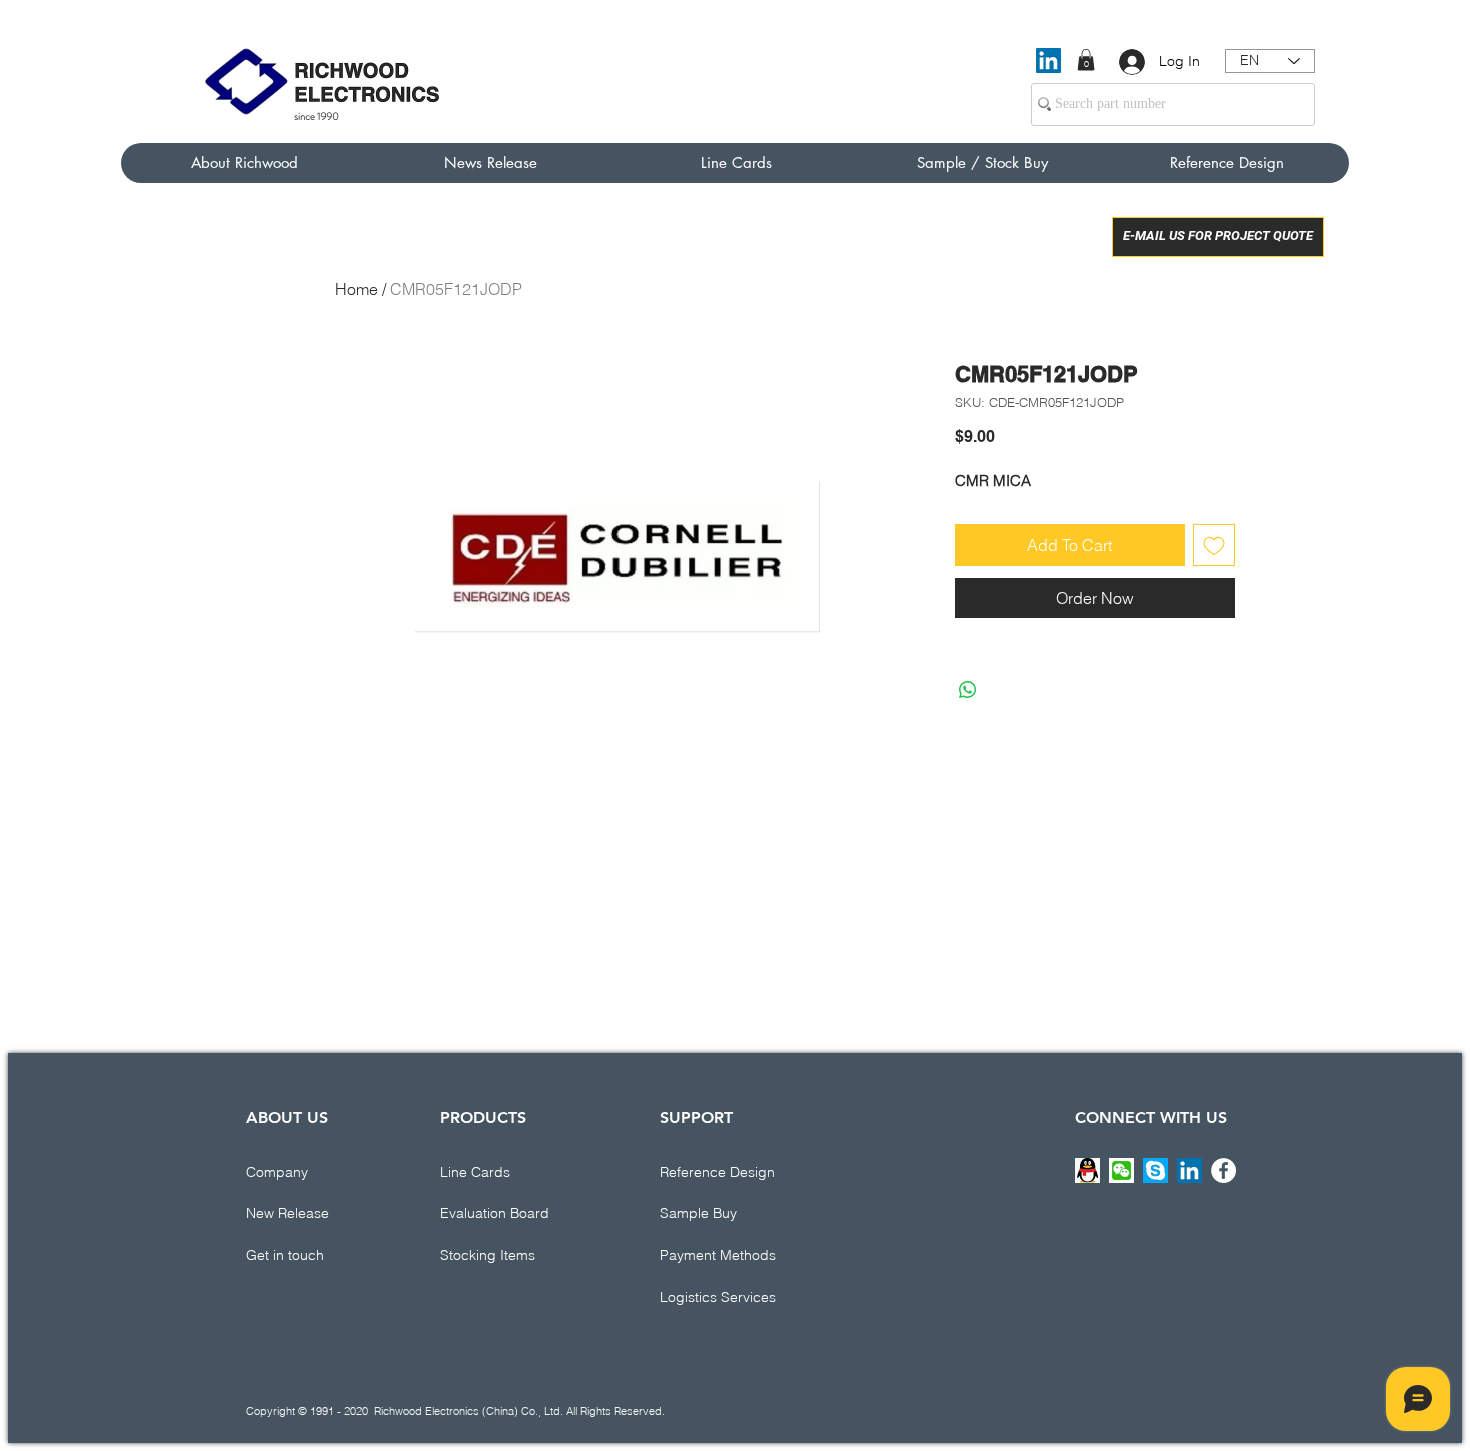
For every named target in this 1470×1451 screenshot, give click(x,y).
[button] (1086, 60)
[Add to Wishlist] (1214, 545)
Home (356, 289)
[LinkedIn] (1048, 60)
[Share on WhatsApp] (968, 690)
